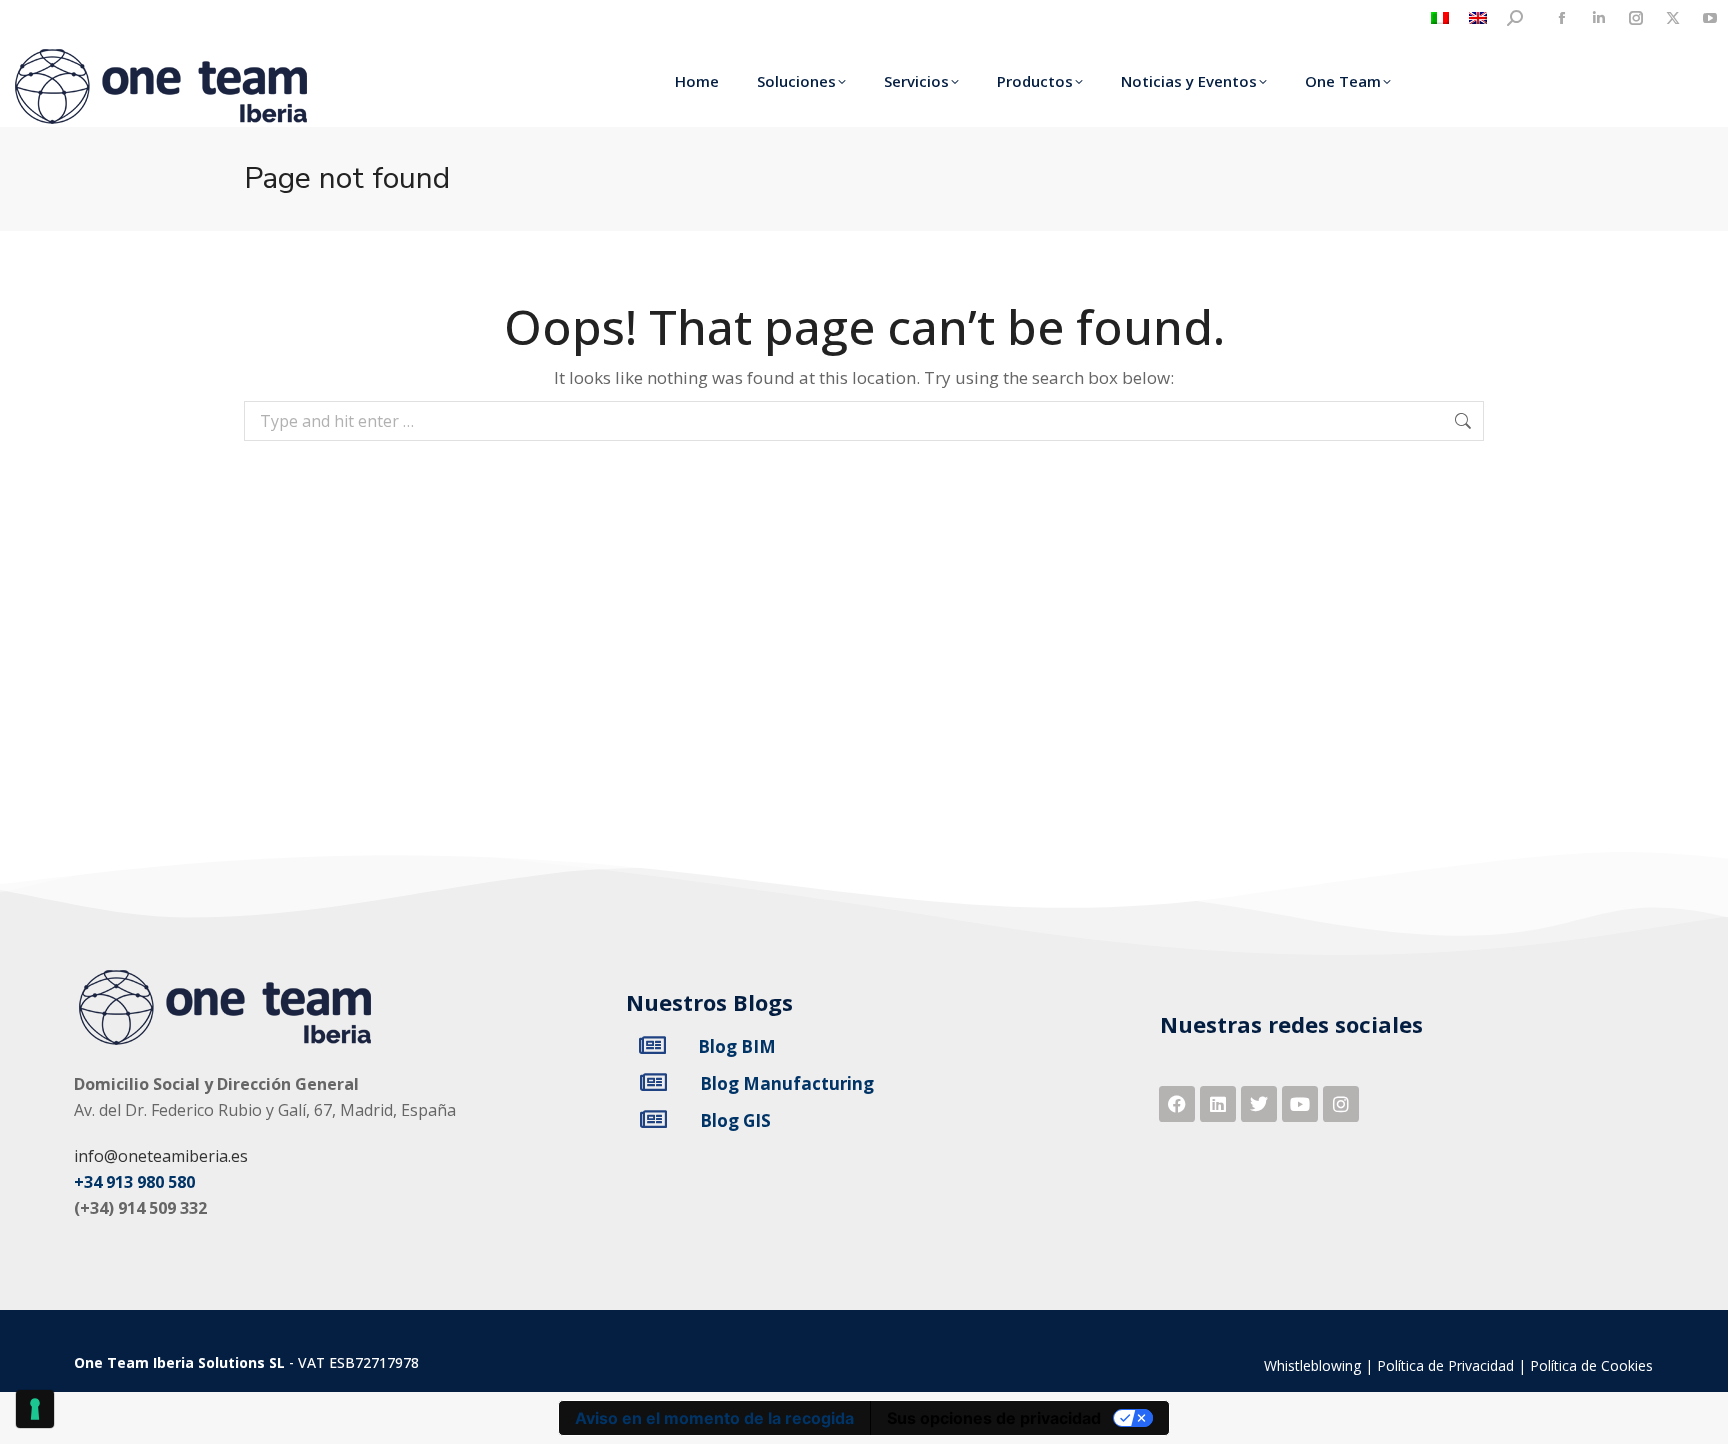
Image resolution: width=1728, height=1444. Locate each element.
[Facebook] (1177, 1104)
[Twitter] (1259, 1104)
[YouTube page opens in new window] (1709, 18)
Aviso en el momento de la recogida (714, 1418)
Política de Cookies (1591, 1365)
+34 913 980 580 (134, 1182)
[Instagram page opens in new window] (1635, 18)
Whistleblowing (1312, 1365)
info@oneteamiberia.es (161, 1156)
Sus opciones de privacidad (994, 1418)
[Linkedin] (1218, 1104)
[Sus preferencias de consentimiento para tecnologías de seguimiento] (35, 1409)
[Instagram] (1341, 1104)
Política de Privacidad (1445, 1365)
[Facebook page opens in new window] (1561, 18)
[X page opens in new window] (1672, 18)
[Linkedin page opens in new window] (1598, 18)
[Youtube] (1300, 1104)
